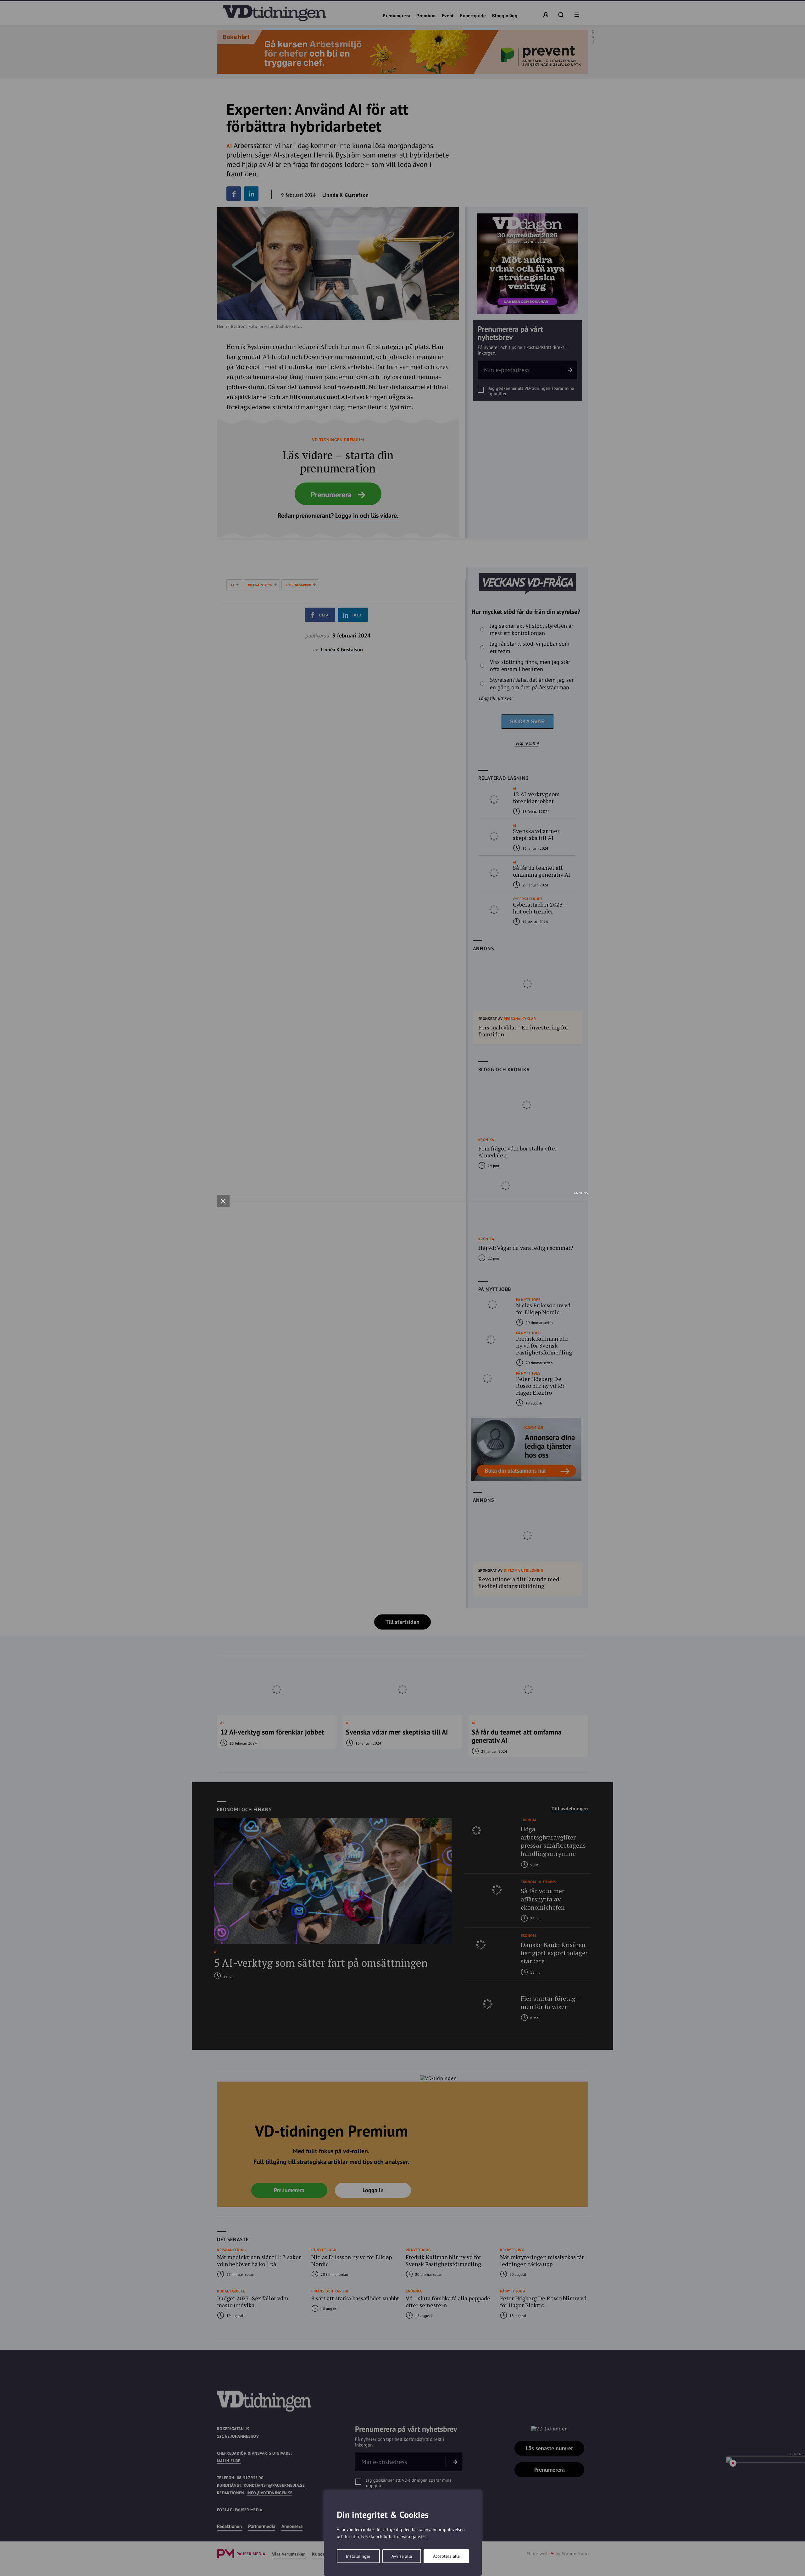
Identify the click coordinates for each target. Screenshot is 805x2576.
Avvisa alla (402, 2556)
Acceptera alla (446, 2556)
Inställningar (358, 2556)
